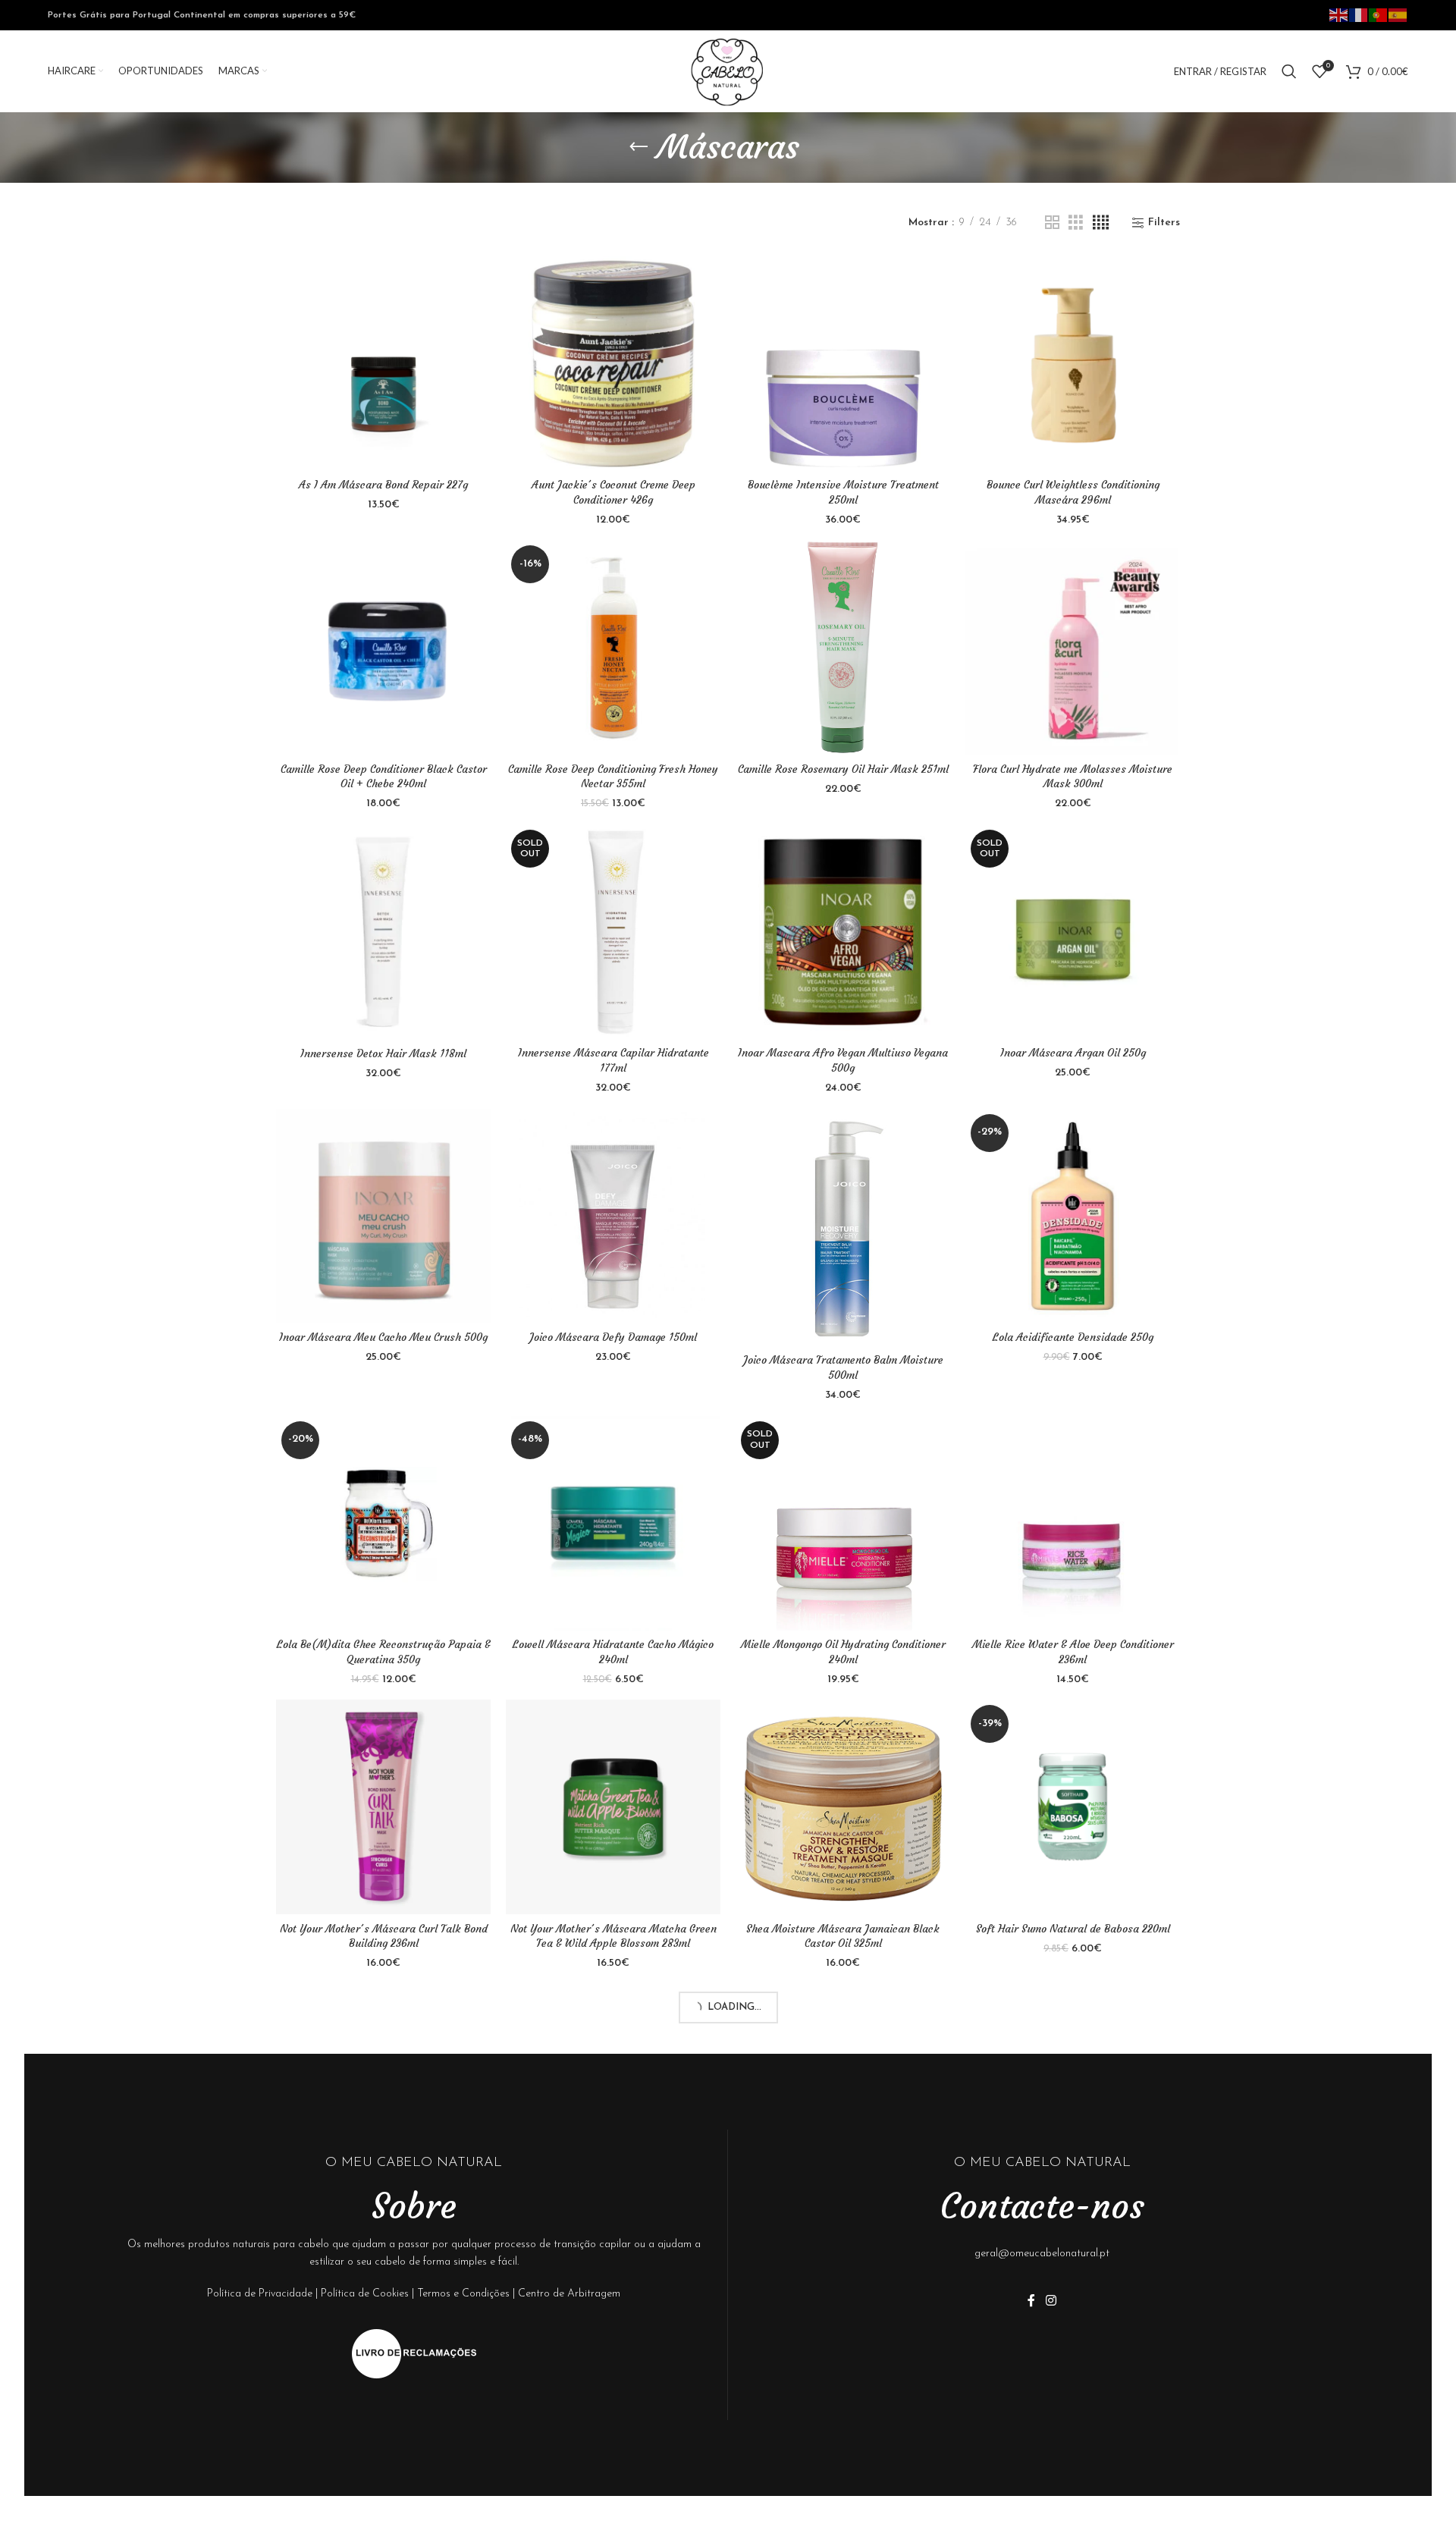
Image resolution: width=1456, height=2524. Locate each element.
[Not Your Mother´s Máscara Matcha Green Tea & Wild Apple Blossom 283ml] (613, 1807)
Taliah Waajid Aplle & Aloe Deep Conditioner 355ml (383, 2220)
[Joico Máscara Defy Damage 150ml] (613, 1216)
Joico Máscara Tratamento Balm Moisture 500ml (843, 1367)
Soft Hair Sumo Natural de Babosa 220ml (1073, 1929)
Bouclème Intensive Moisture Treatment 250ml (843, 492)
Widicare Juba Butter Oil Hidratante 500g (1073, 2212)
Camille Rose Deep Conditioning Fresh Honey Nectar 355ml (613, 777)
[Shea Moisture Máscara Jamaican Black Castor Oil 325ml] (843, 1807)
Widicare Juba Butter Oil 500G (843, 2229)
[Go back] (639, 147)
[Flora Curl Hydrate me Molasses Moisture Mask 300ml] (1073, 647)
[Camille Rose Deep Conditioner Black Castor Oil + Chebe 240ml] (383, 647)
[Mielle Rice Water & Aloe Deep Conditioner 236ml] (1073, 1523)
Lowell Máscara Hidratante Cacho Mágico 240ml (613, 1652)
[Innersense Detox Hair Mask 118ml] (383, 932)
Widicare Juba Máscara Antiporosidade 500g (613, 2506)
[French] (1359, 14)
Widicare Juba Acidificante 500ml (613, 2212)
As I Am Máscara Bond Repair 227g (383, 485)
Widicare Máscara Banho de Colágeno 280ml (843, 2498)
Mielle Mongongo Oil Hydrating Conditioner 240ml (843, 1652)
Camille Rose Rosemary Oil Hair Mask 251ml (843, 769)
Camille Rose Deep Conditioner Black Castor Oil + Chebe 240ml (384, 777)
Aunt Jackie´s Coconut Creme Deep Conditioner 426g (613, 492)
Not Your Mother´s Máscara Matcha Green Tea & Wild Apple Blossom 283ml (613, 1936)
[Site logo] (728, 71)
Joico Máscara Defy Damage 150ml (613, 1337)
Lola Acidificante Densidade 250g (1073, 1337)
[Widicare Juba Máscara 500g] (383, 2377)
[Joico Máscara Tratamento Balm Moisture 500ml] (843, 1228)
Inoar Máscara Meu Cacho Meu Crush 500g (383, 1337)
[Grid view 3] (1076, 223)
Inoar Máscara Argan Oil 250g (1073, 1053)
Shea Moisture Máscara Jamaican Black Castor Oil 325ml (843, 1936)
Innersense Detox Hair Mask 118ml (383, 1053)
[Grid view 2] (1052, 223)
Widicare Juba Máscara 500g (383, 2498)
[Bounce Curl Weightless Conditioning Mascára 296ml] (1073, 364)
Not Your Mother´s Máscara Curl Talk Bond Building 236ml (384, 1936)
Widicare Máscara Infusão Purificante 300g (1073, 2498)
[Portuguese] (1379, 14)
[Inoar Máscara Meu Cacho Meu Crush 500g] (383, 1216)
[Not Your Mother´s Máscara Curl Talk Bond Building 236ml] (383, 1807)
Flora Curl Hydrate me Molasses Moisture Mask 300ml (1073, 777)
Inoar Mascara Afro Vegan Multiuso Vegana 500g (843, 1060)
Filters (1164, 223)
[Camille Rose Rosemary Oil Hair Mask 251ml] (843, 647)
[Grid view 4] (1101, 223)
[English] (1339, 14)
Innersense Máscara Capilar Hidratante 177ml (613, 1060)
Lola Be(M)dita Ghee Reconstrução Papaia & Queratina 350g (384, 1652)
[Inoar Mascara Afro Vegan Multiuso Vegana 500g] (843, 932)
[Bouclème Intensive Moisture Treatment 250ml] (843, 364)
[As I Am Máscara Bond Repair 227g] (383, 364)
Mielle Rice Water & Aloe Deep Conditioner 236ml (1073, 1652)
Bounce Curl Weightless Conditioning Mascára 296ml (1073, 492)
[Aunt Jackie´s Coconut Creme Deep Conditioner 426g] (613, 364)
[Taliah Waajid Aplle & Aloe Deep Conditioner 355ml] (383, 2091)
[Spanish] (1398, 14)
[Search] (1289, 71)
